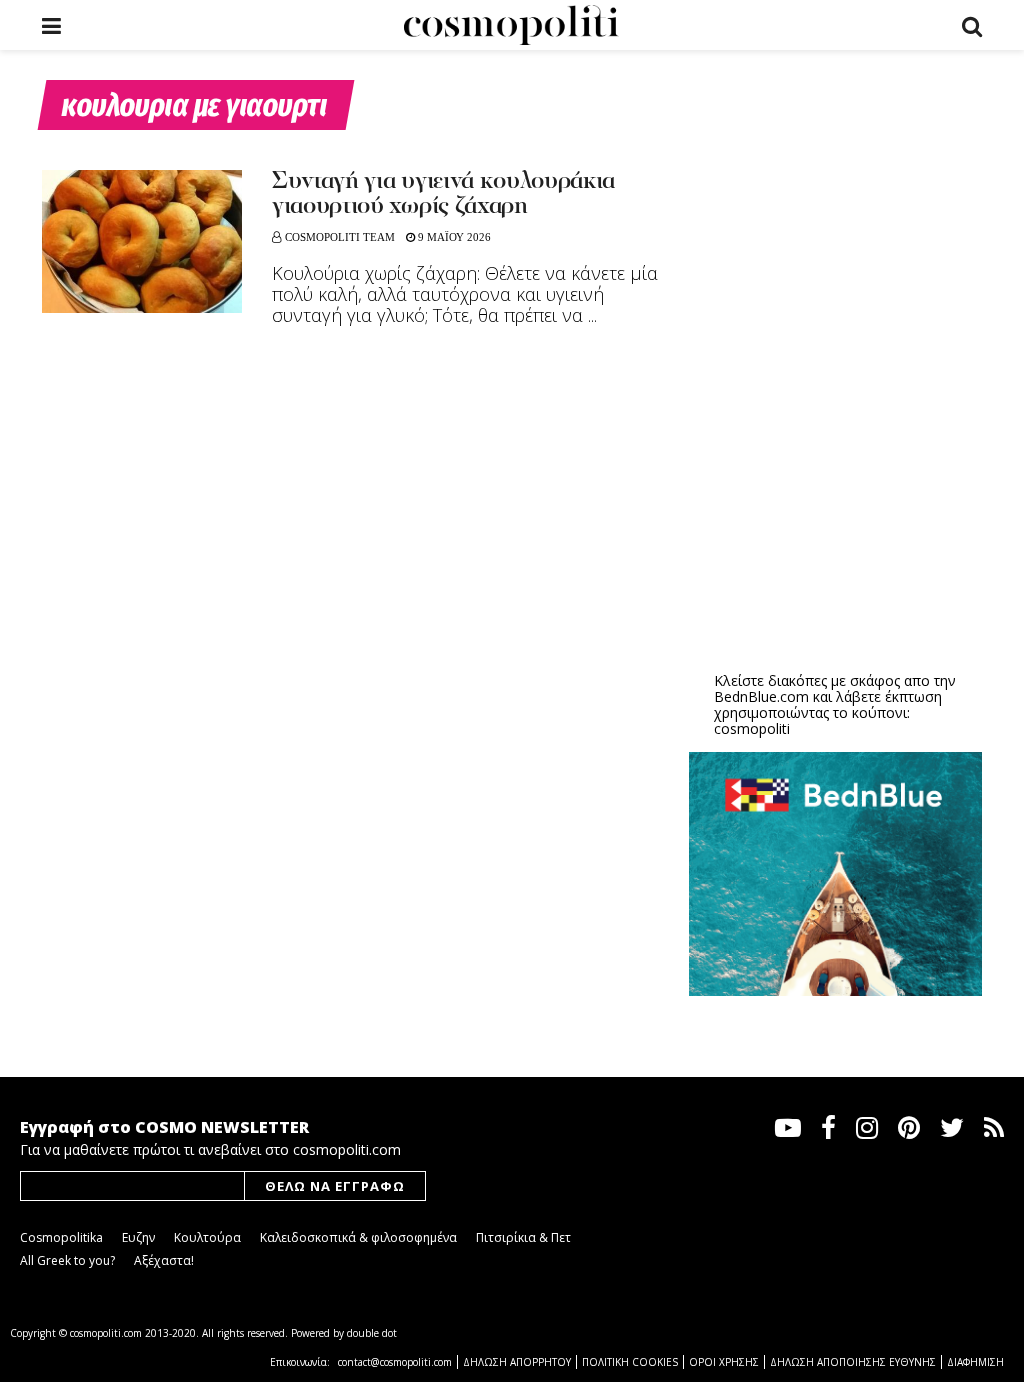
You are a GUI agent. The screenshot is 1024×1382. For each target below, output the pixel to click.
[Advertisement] (839, 501)
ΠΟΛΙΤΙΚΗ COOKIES (630, 1362)
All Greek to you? (67, 1260)
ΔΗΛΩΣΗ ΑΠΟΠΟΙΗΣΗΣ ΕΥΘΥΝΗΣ (853, 1362)
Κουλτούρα (207, 1237)
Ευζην (138, 1237)
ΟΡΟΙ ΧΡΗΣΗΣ (724, 1362)
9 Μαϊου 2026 (453, 237)
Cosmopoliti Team (340, 237)
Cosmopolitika (61, 1237)
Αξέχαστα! (164, 1260)
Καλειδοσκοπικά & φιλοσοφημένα (358, 1237)
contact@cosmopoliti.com (395, 1362)
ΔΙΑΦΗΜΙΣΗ (975, 1362)
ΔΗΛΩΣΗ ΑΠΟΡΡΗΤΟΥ (517, 1362)
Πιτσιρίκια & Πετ (523, 1237)
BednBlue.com (761, 696)
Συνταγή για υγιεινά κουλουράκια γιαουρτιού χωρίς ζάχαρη (443, 194)
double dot (372, 1333)
